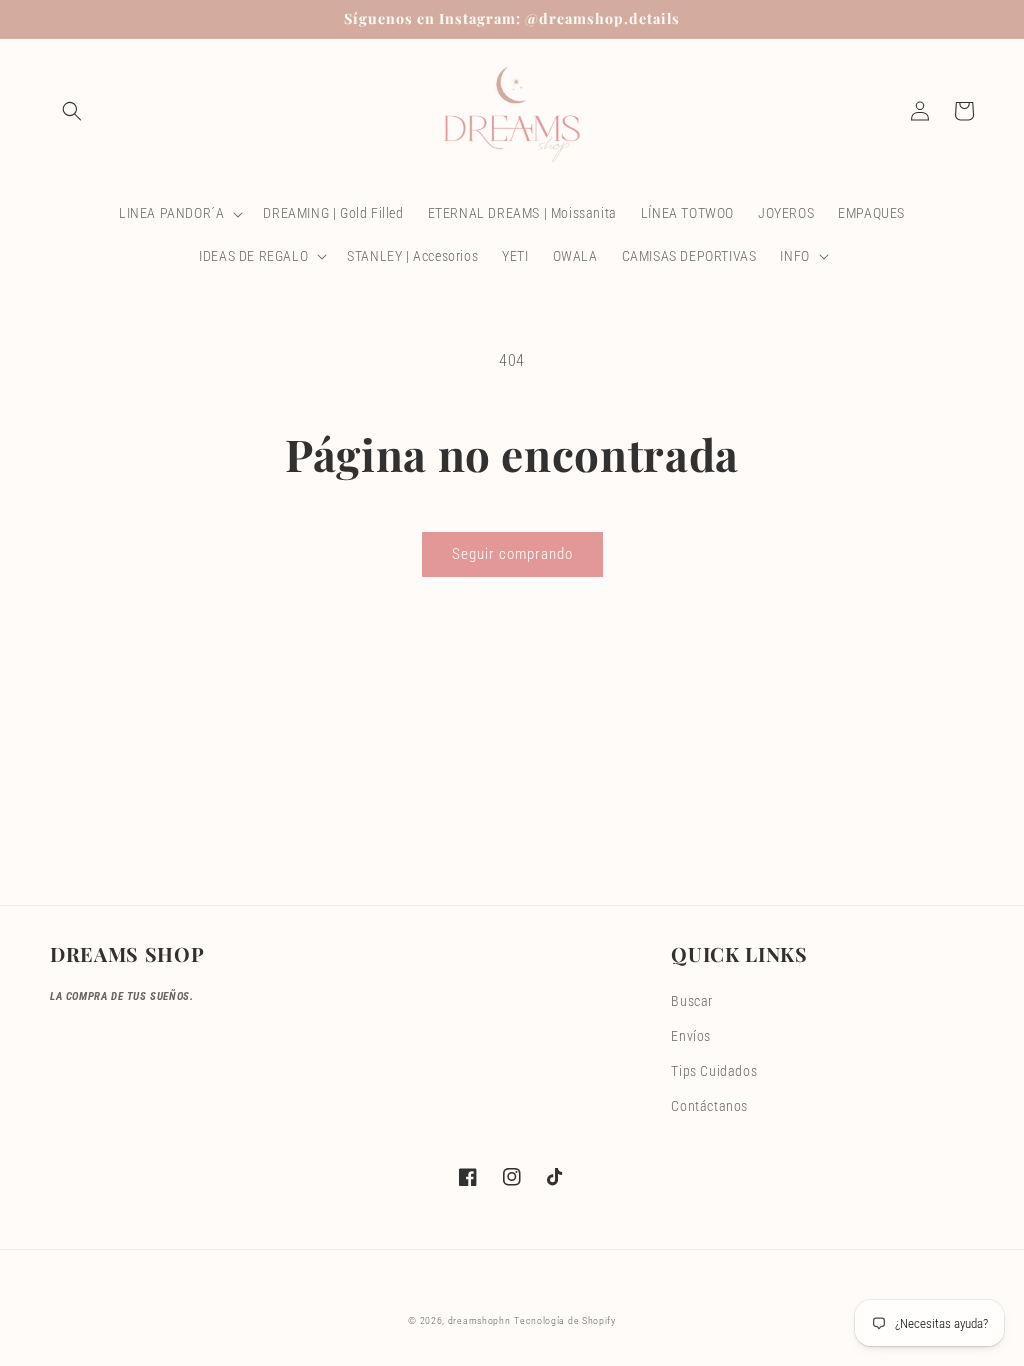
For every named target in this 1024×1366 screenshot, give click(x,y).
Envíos (691, 1036)
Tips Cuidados (714, 1071)
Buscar (692, 1001)
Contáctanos (709, 1106)
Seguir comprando (512, 554)
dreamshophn (479, 1320)
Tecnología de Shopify (565, 1320)
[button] (72, 111)
